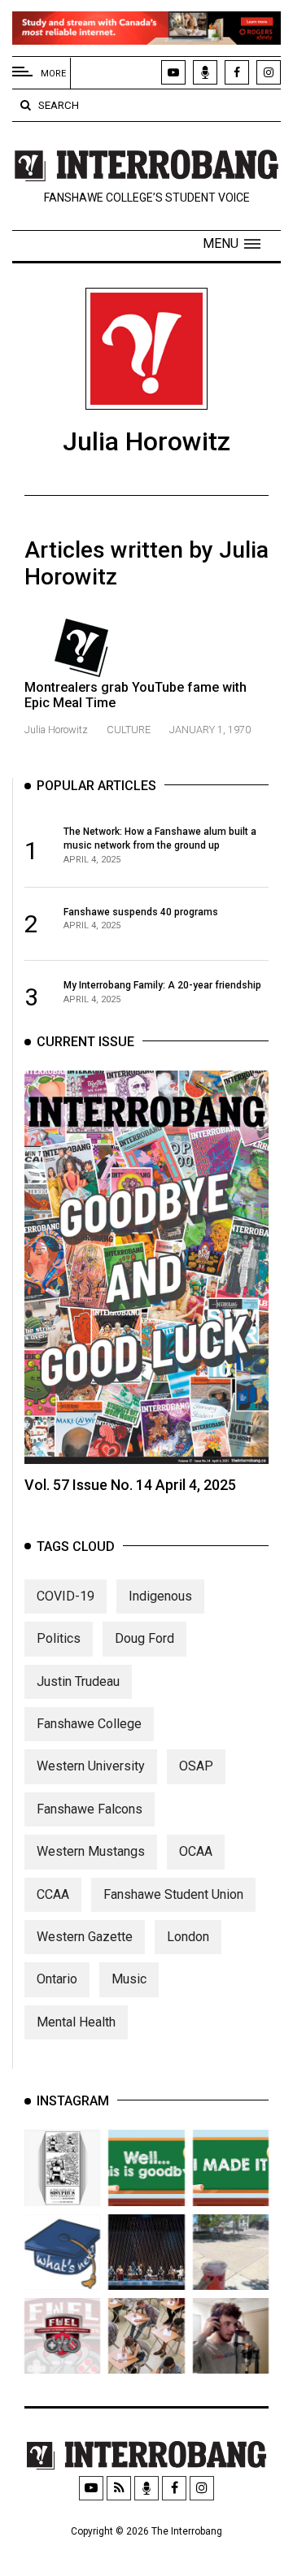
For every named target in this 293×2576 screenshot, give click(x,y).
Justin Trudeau (78, 1681)
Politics (59, 1638)
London (188, 1937)
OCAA (196, 1851)
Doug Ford (144, 1638)
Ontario (57, 1979)
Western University (91, 1766)
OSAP (196, 1766)
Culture (129, 730)
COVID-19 (66, 1596)
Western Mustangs (91, 1851)
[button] (232, 244)
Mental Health (76, 2022)
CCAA (53, 1894)
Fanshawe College (89, 1724)
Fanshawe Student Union (173, 1894)
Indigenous (160, 1596)
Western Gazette (85, 1937)
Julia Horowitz (57, 730)
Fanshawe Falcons (90, 1809)
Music (129, 1979)
